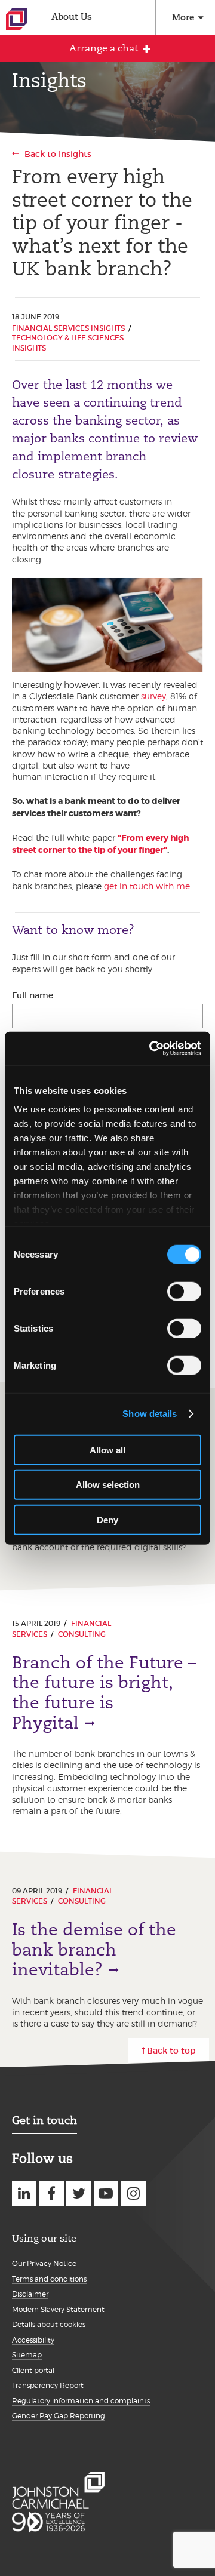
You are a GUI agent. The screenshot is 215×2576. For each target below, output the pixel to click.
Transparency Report (48, 2385)
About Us (72, 16)
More (183, 17)
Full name (33, 995)
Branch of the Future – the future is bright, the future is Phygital (104, 1693)
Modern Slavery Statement (58, 2309)
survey (153, 696)
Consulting (82, 1634)
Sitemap (27, 2355)
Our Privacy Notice (44, 2263)
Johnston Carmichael (16, 19)
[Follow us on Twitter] (79, 2193)
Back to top (171, 2051)
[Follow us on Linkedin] (24, 2193)
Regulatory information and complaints (81, 2401)
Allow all (107, 1450)
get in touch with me (147, 886)
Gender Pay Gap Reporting (59, 2416)
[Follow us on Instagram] (133, 2193)
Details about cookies (49, 2324)
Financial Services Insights (68, 328)
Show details (150, 1414)
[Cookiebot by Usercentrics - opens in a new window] (152, 1049)
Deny (107, 1519)
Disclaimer (30, 2294)
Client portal (33, 2370)
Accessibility (33, 2340)
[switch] (184, 1291)
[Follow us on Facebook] (52, 2193)
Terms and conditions (49, 2279)
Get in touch (44, 2120)
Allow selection (108, 1485)
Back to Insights (58, 154)
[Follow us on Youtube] (106, 2193)
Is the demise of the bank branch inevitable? (94, 1950)
